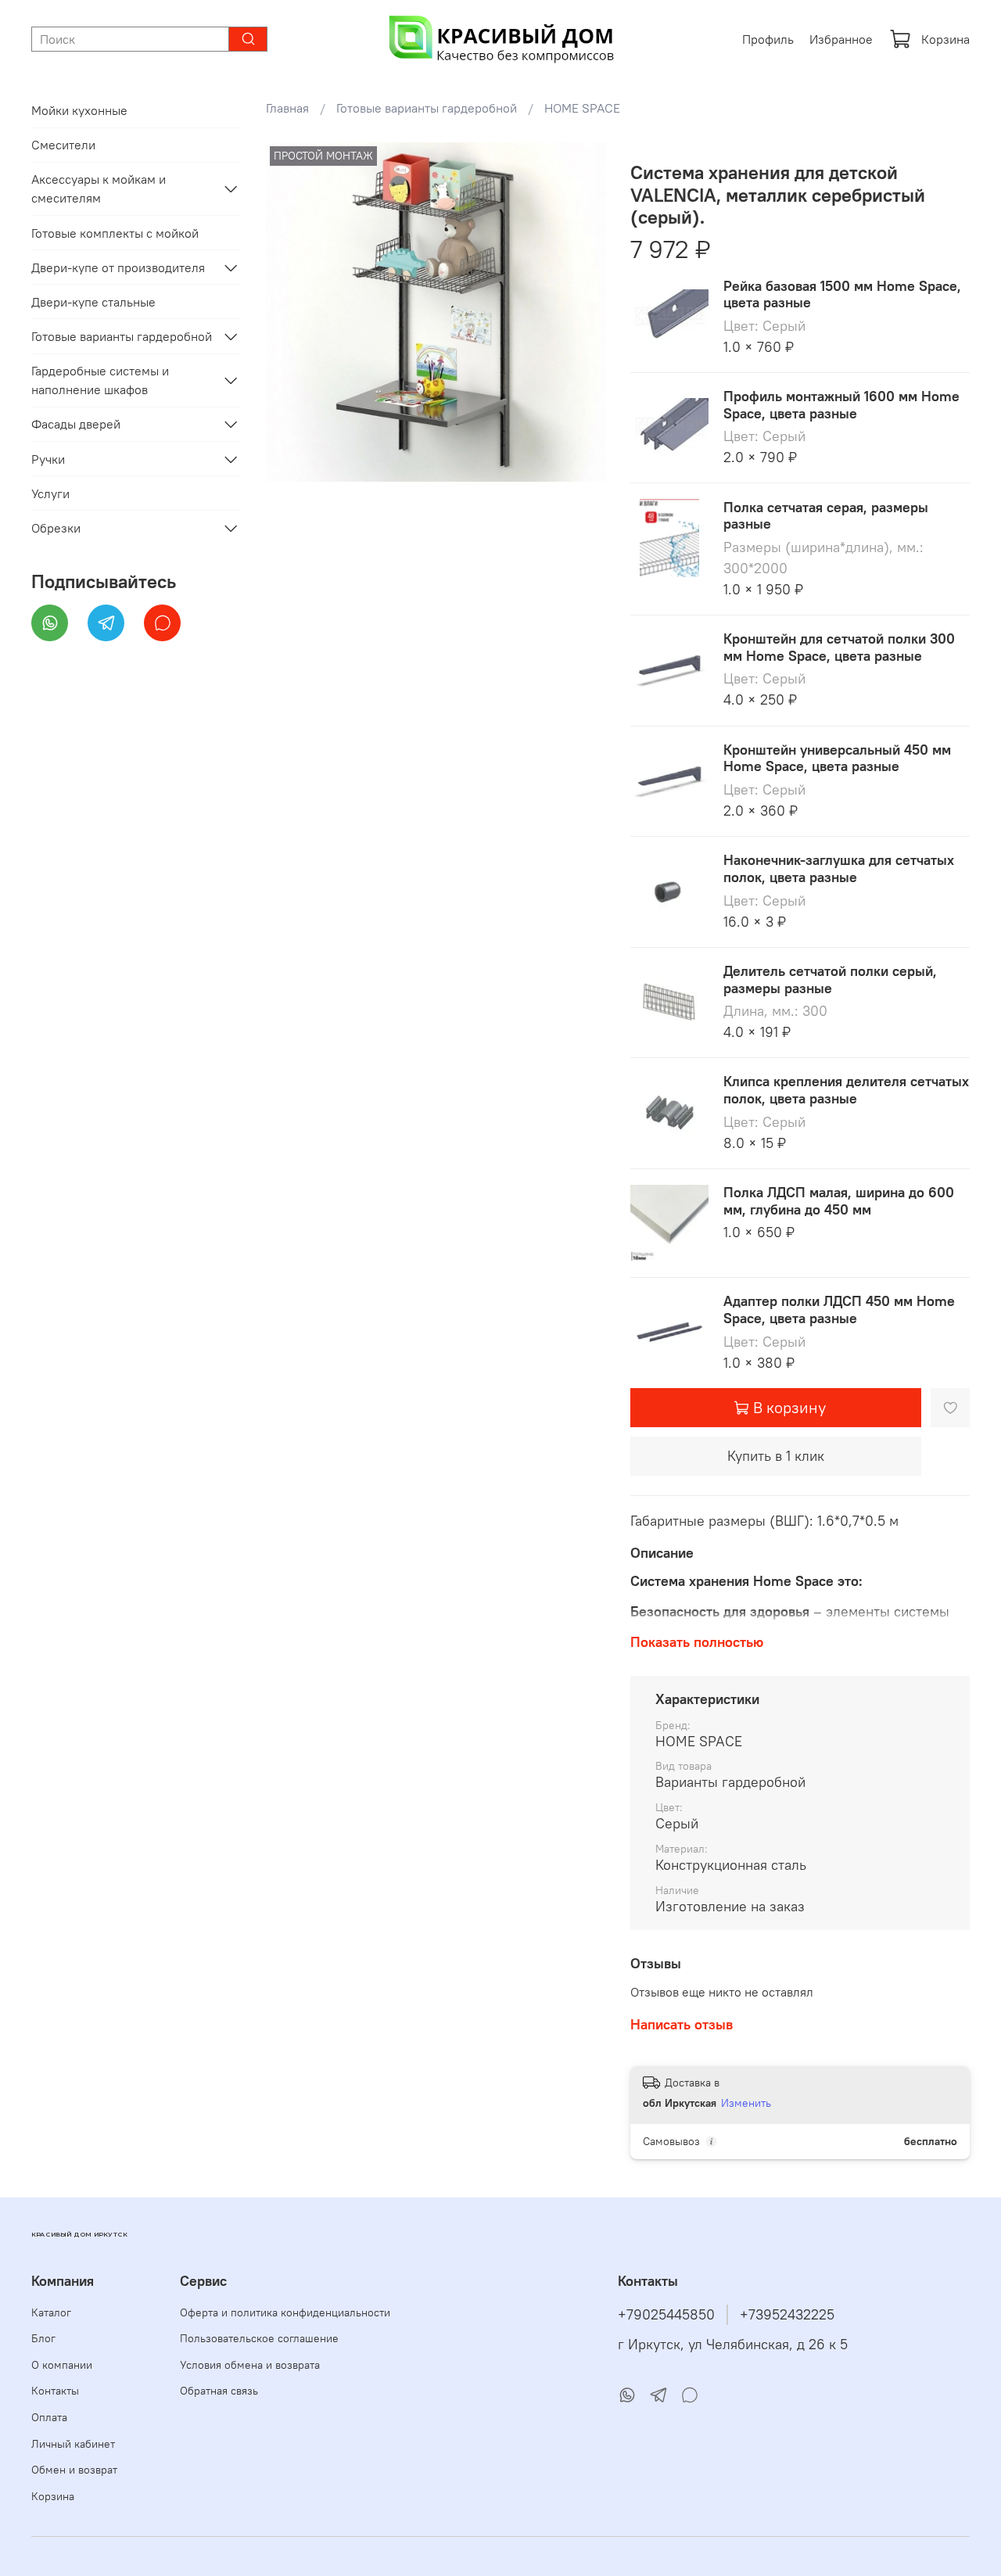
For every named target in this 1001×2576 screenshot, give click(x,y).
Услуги (50, 493)
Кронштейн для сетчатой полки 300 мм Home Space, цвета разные (839, 647)
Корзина (945, 39)
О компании (62, 2365)
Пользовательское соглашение (259, 2338)
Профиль (768, 39)
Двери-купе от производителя (118, 267)
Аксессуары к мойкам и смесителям (99, 188)
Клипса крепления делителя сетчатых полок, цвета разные (846, 1090)
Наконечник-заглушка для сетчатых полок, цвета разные (839, 868)
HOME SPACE (582, 108)
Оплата (49, 2417)
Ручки (48, 459)
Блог (43, 2338)
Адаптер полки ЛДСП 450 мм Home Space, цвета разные (839, 1310)
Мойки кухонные (79, 110)
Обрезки (56, 528)
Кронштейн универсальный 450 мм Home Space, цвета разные (837, 758)
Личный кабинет (73, 2444)
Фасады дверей (76, 424)
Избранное (841, 39)
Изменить (746, 2103)
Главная (287, 108)
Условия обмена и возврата (250, 2365)
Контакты (55, 2391)
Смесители (63, 145)
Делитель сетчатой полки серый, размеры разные (830, 979)
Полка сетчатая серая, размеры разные (826, 516)
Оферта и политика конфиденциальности (285, 2312)
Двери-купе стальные (93, 302)
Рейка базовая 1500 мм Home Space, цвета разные (842, 294)
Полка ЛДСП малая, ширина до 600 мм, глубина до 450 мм (839, 1201)
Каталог (51, 2312)
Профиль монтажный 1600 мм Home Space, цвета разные (841, 405)
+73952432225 (787, 2315)
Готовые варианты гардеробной (427, 108)
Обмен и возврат (74, 2470)
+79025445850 (666, 2315)
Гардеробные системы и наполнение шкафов (100, 380)
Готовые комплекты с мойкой (115, 233)
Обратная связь (219, 2391)
